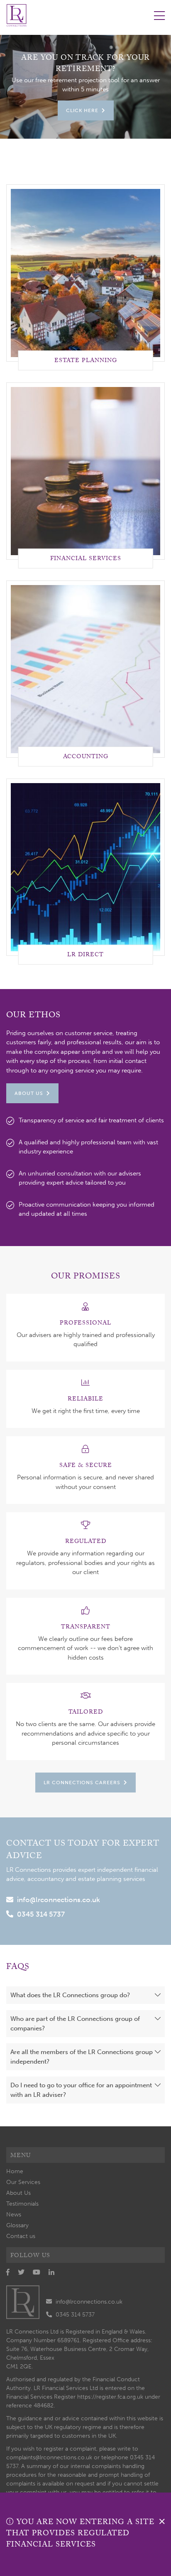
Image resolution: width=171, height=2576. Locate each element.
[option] (85, 87)
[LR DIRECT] (85, 867)
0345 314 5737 (41, 1914)
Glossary (17, 2225)
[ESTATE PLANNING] (85, 272)
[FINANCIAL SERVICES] (85, 470)
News (14, 2215)
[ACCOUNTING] (85, 668)
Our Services (23, 2182)
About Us (29, 1093)
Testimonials (22, 2204)
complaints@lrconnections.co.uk (49, 2457)
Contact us (21, 2236)
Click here (82, 110)
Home (15, 2171)
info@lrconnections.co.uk (59, 1900)
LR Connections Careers (82, 1783)
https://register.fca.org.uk (110, 2397)
